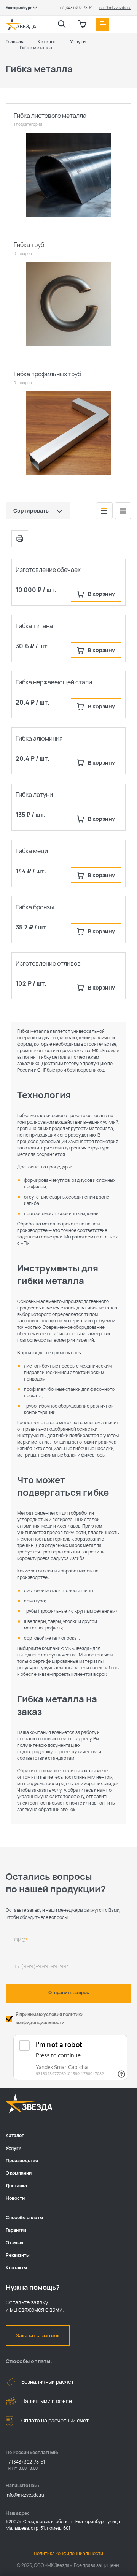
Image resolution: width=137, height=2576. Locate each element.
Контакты (16, 2268)
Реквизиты (18, 2255)
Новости (15, 2198)
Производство (22, 2160)
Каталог (15, 2135)
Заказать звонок (38, 2335)
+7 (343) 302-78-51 (76, 8)
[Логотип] (21, 24)
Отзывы (14, 2243)
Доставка (16, 2186)
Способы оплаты (24, 2217)
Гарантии (16, 2230)
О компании (19, 2173)
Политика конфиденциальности (68, 2553)
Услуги (14, 2148)
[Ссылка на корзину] (82, 24)
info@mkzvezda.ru (115, 8)
